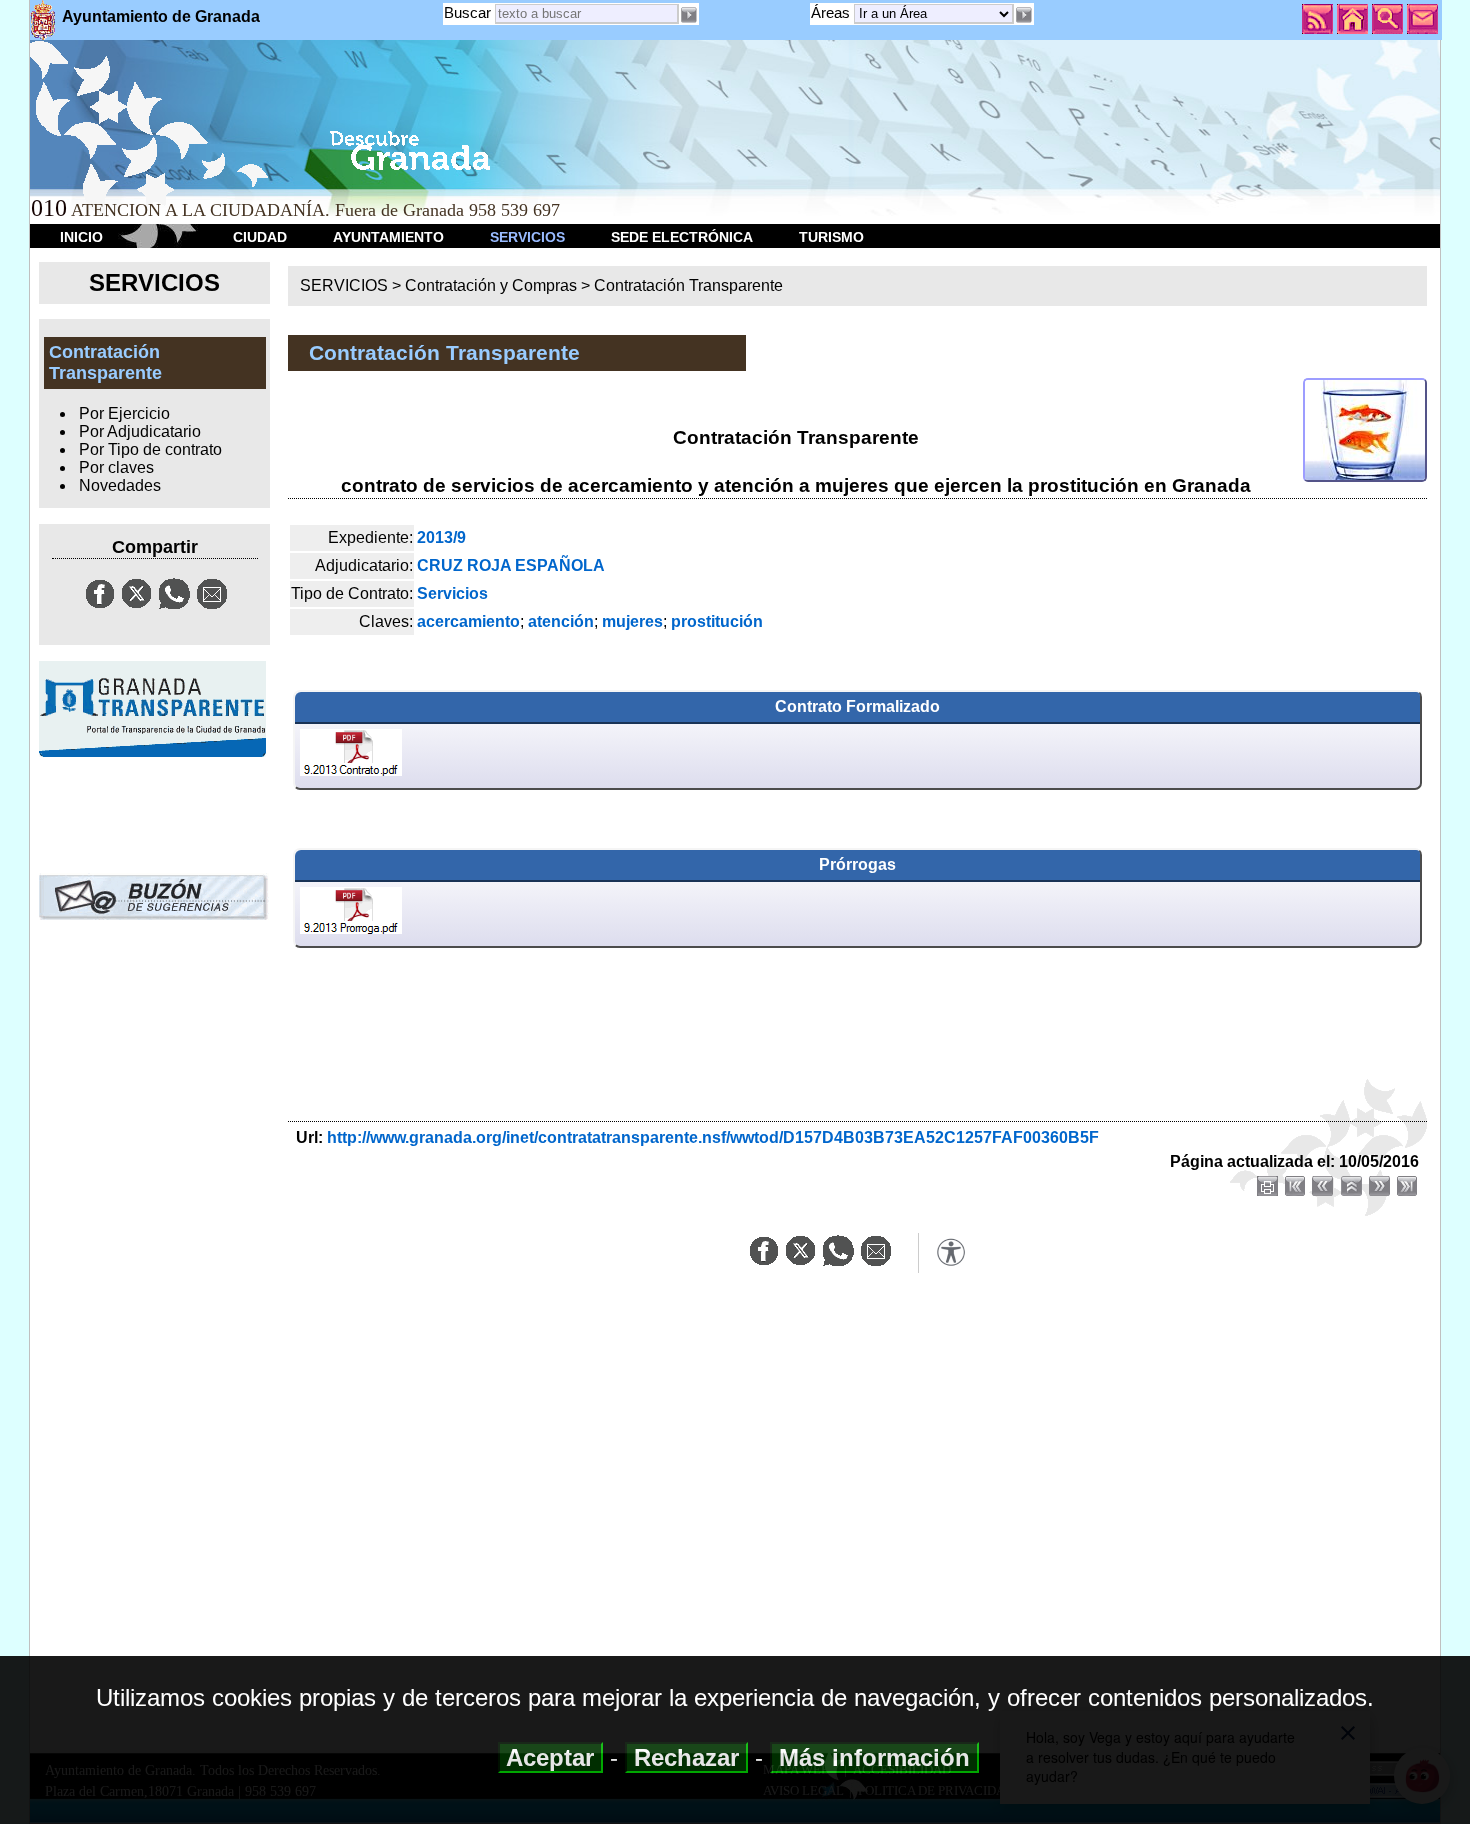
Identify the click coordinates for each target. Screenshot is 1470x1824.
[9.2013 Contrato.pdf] (351, 756)
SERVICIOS (527, 237)
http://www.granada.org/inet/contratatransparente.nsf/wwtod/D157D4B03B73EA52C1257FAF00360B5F (713, 1137)
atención (561, 621)
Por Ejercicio (124, 413)
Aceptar (550, 1757)
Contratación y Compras (491, 285)
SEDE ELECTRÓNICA (682, 237)
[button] (1024, 15)
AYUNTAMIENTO (388, 237)
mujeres (632, 621)
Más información (874, 1757)
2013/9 (441, 537)
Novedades (120, 485)
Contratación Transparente (688, 285)
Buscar (467, 12)
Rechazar (686, 1757)
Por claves (116, 467)
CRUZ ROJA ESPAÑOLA (511, 565)
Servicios (452, 593)
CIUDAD (260, 237)
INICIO (81, 237)
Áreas (832, 12)
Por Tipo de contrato (150, 449)
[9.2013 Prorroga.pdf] (351, 914)
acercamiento (468, 621)
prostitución (717, 621)
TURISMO (831, 237)
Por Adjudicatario (140, 431)
